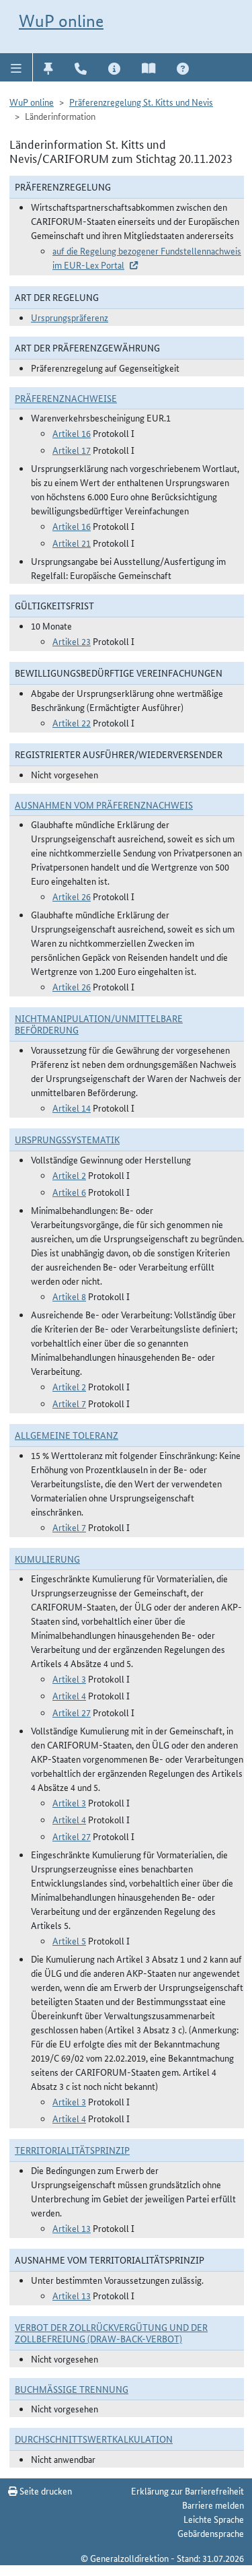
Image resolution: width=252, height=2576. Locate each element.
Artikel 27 (72, 1712)
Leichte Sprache (214, 2519)
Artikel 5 (69, 1940)
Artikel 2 (69, 1175)
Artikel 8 (69, 1296)
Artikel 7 (69, 1403)
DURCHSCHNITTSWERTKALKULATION (94, 2439)
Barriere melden (213, 2505)
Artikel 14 (72, 1108)
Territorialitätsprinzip (72, 2150)
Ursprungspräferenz (70, 317)
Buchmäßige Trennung (72, 2389)
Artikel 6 (69, 1192)
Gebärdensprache (211, 2533)
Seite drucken (45, 2490)
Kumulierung (47, 1559)
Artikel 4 (69, 1695)
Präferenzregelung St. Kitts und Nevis (141, 102)
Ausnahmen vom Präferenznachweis (104, 805)
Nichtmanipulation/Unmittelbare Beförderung (99, 1024)
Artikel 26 (72, 896)
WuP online (61, 21)
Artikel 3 (69, 1679)
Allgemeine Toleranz (67, 1435)
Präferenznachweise (66, 398)
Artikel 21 (72, 543)
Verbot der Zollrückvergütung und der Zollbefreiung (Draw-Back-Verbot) (111, 2333)
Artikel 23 (72, 641)
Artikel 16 (72, 433)
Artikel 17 (72, 450)
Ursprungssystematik (67, 1139)
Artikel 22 (72, 722)
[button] (16, 67)
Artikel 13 (72, 2228)
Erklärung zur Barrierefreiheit (187, 2490)
